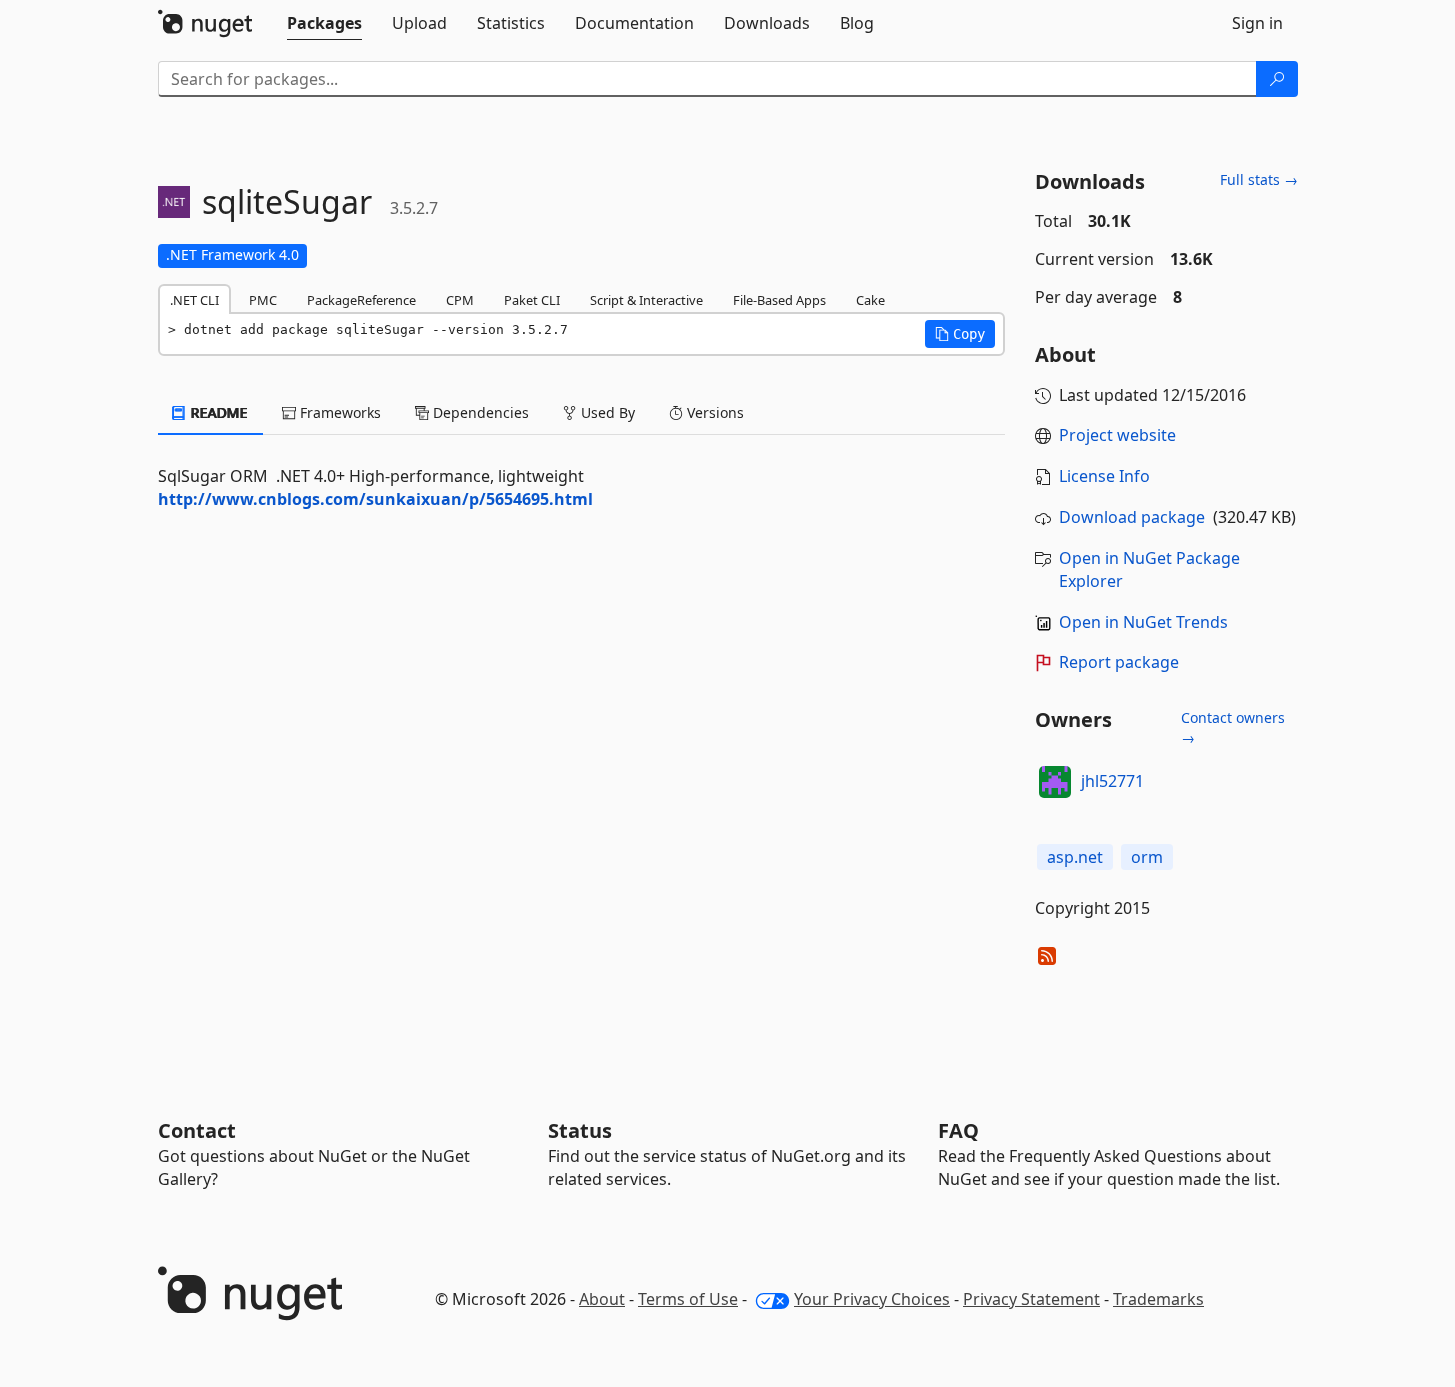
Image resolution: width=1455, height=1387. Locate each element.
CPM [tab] (460, 300)
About (602, 1299)
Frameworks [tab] (338, 412)
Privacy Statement (1031, 1299)
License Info (1104, 476)
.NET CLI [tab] (194, 300)
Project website (1117, 435)
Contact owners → (1233, 727)
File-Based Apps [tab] (779, 300)
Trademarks (1158, 1299)
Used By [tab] (606, 412)
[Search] (1277, 79)
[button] (960, 334)
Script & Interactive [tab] (646, 300)
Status (580, 1130)
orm (1147, 857)
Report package (1119, 662)
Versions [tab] (713, 412)
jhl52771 (1112, 781)
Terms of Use (688, 1299)
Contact (197, 1130)
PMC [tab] (263, 300)
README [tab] (217, 412)
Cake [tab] (870, 300)
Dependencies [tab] (479, 412)
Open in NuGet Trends (1143, 622)
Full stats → (1259, 179)
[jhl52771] (1055, 782)
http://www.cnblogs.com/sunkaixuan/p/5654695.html (375, 499)
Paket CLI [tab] (532, 300)
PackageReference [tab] (361, 300)
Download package (1132, 517)
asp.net (1075, 857)
